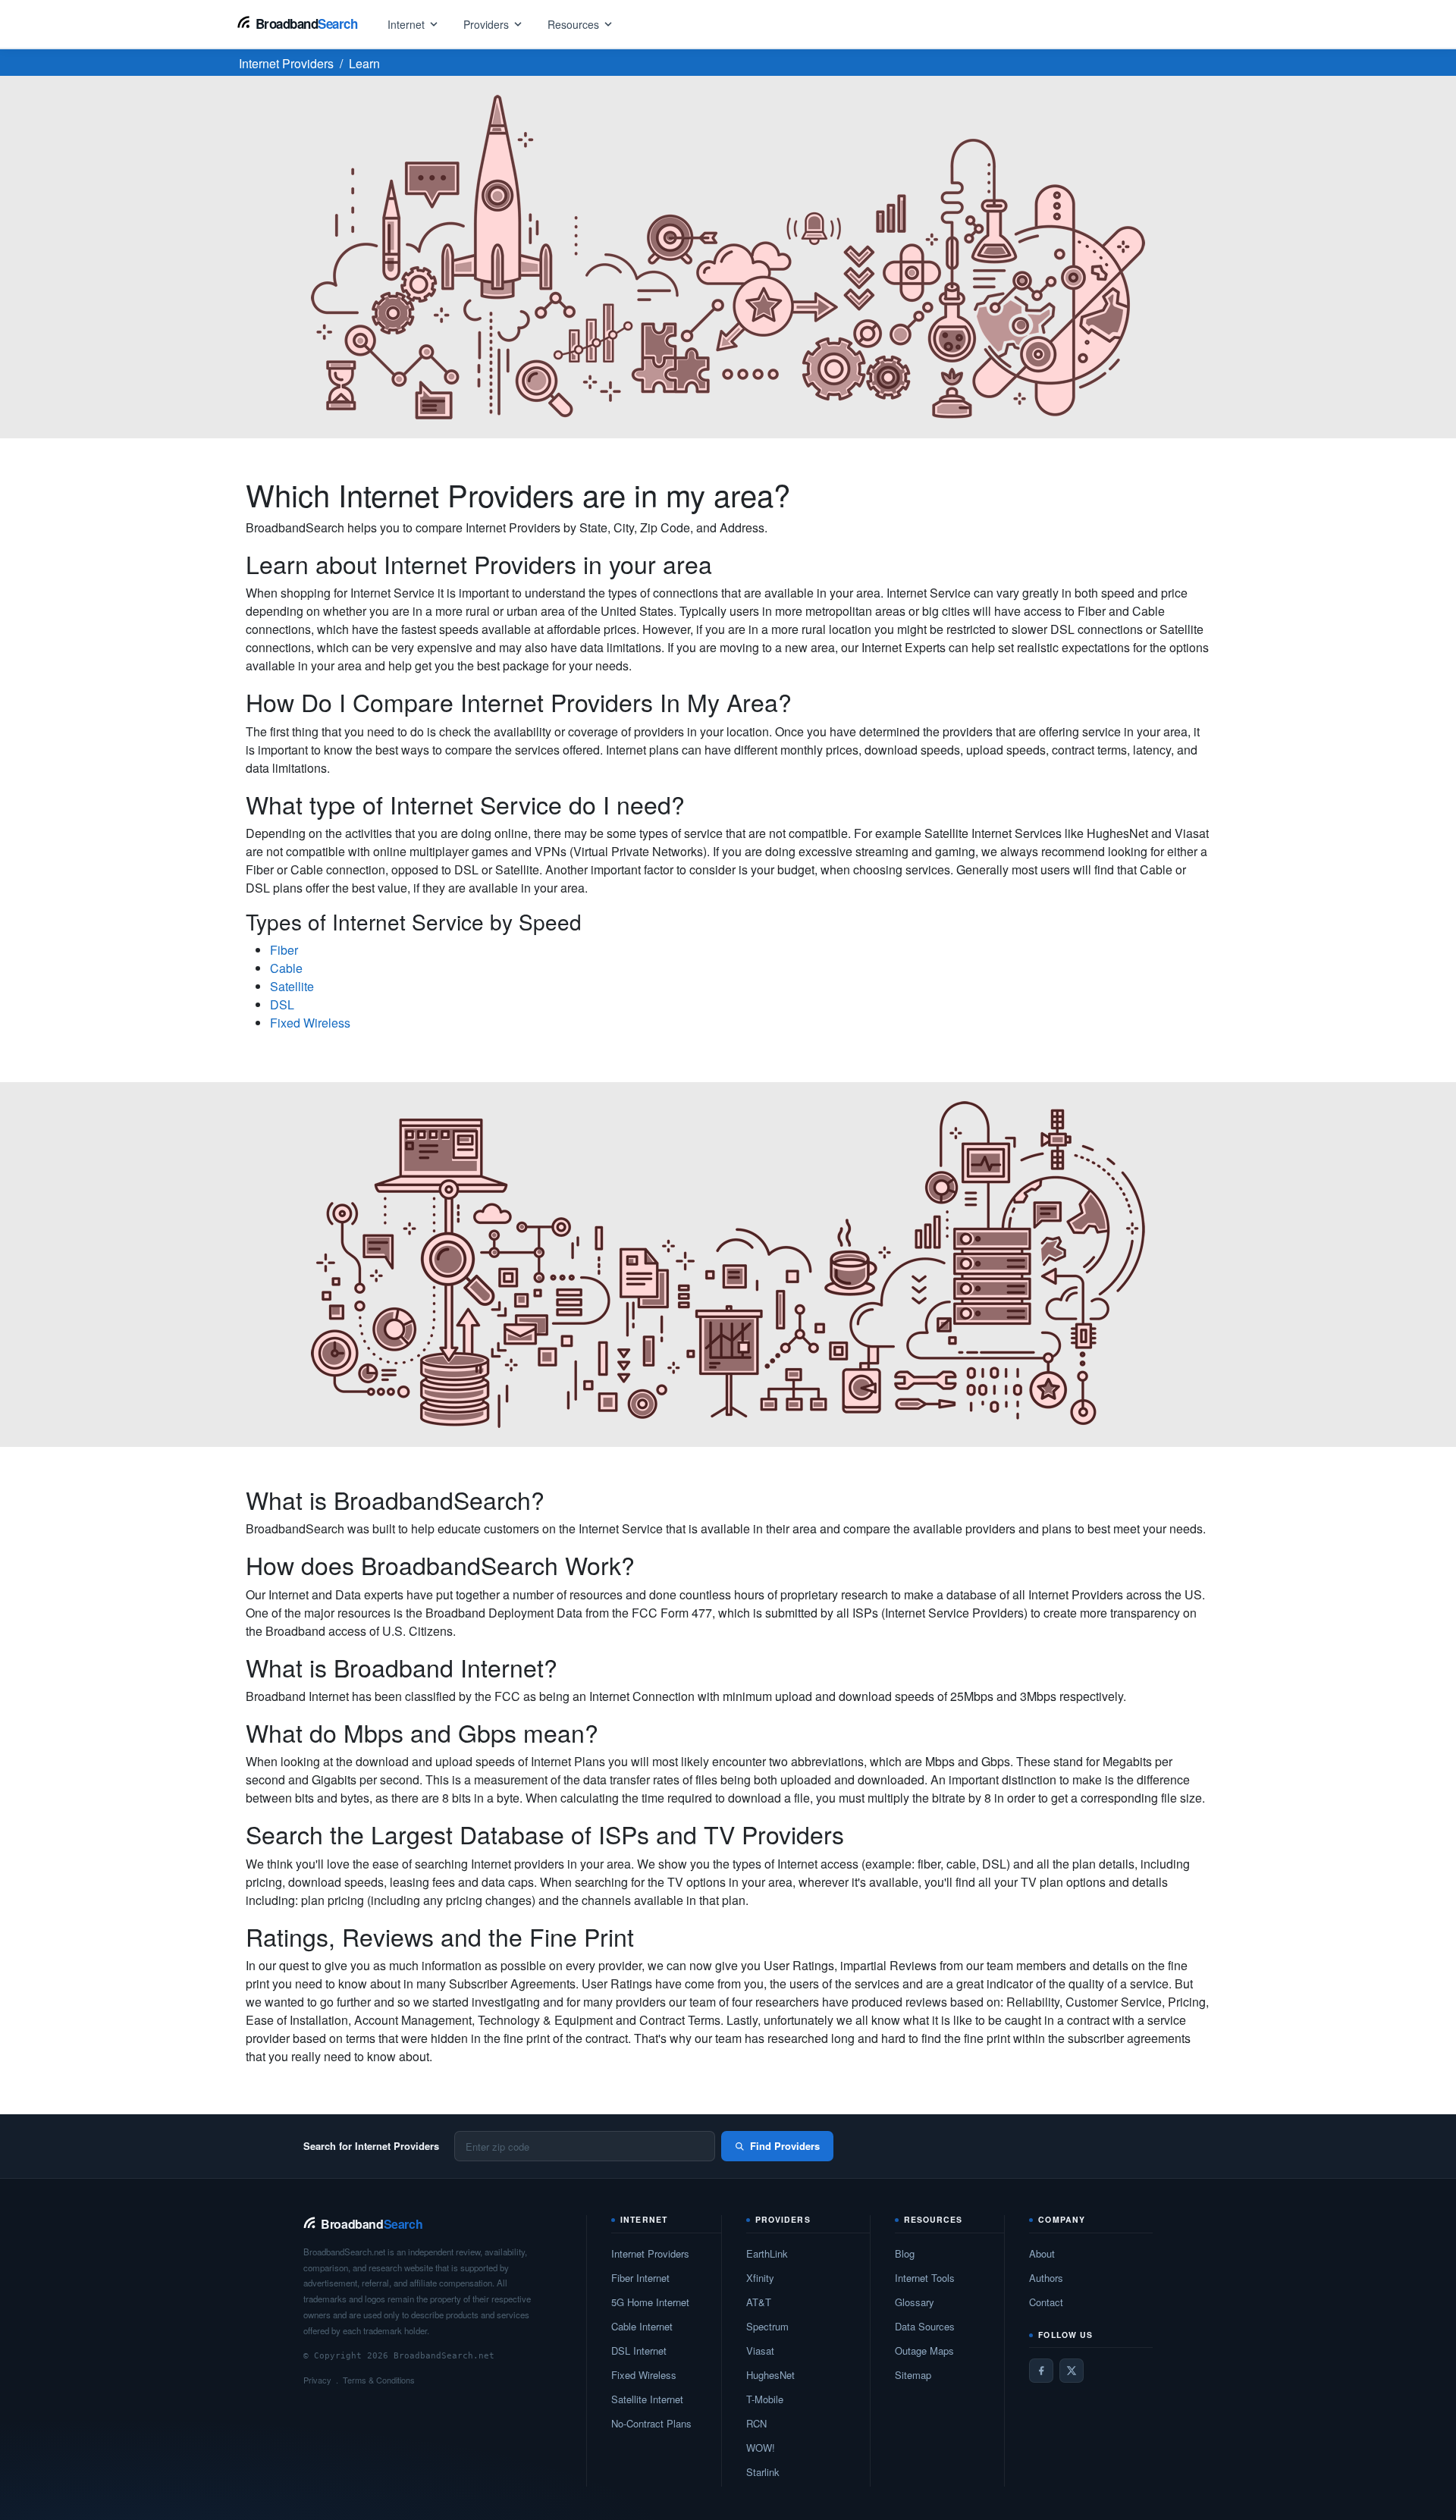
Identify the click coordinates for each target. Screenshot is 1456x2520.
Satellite (292, 986)
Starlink (763, 2472)
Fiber (284, 950)
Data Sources (925, 2326)
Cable (286, 968)
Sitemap (913, 2375)
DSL (282, 1004)
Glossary (915, 2302)
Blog (905, 2253)
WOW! (761, 2448)
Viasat (760, 2351)
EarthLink (767, 2253)
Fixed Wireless (310, 1023)
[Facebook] (1041, 2371)
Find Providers (785, 2146)
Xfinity (760, 2278)
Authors (1046, 2278)
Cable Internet (642, 2326)
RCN (756, 2423)
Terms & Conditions (379, 2380)
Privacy (317, 2380)
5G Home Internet (650, 2302)
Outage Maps (924, 2351)
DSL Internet (639, 2351)
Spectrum (767, 2326)
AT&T (759, 2302)
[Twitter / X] (1072, 2371)
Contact (1046, 2302)
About (1042, 2253)
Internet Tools (925, 2278)
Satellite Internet (647, 2399)
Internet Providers (650, 2253)
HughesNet (770, 2375)
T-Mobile (765, 2399)
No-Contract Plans (651, 2423)
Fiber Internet (640, 2278)
